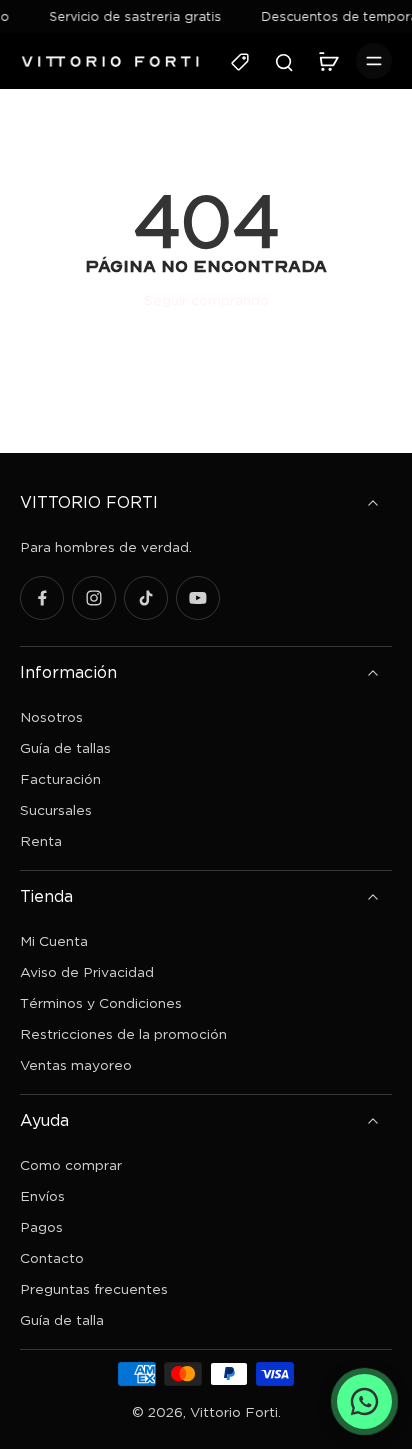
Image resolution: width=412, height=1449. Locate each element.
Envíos (42, 1195)
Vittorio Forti (234, 1411)
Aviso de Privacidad (87, 971)
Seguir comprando (206, 299)
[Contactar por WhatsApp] (364, 1401)
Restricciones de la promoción (123, 1033)
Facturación (60, 778)
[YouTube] (198, 598)
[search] (284, 61)
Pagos (41, 1226)
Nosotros (51, 716)
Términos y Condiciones (101, 1002)
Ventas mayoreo (76, 1064)
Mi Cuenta (54, 940)
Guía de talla (62, 1319)
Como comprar (71, 1164)
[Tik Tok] (146, 598)
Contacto (52, 1257)
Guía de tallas (65, 747)
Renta (41, 840)
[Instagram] (94, 598)
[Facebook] (42, 598)
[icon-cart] (328, 61)
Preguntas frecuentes (94, 1288)
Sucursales (56, 809)
